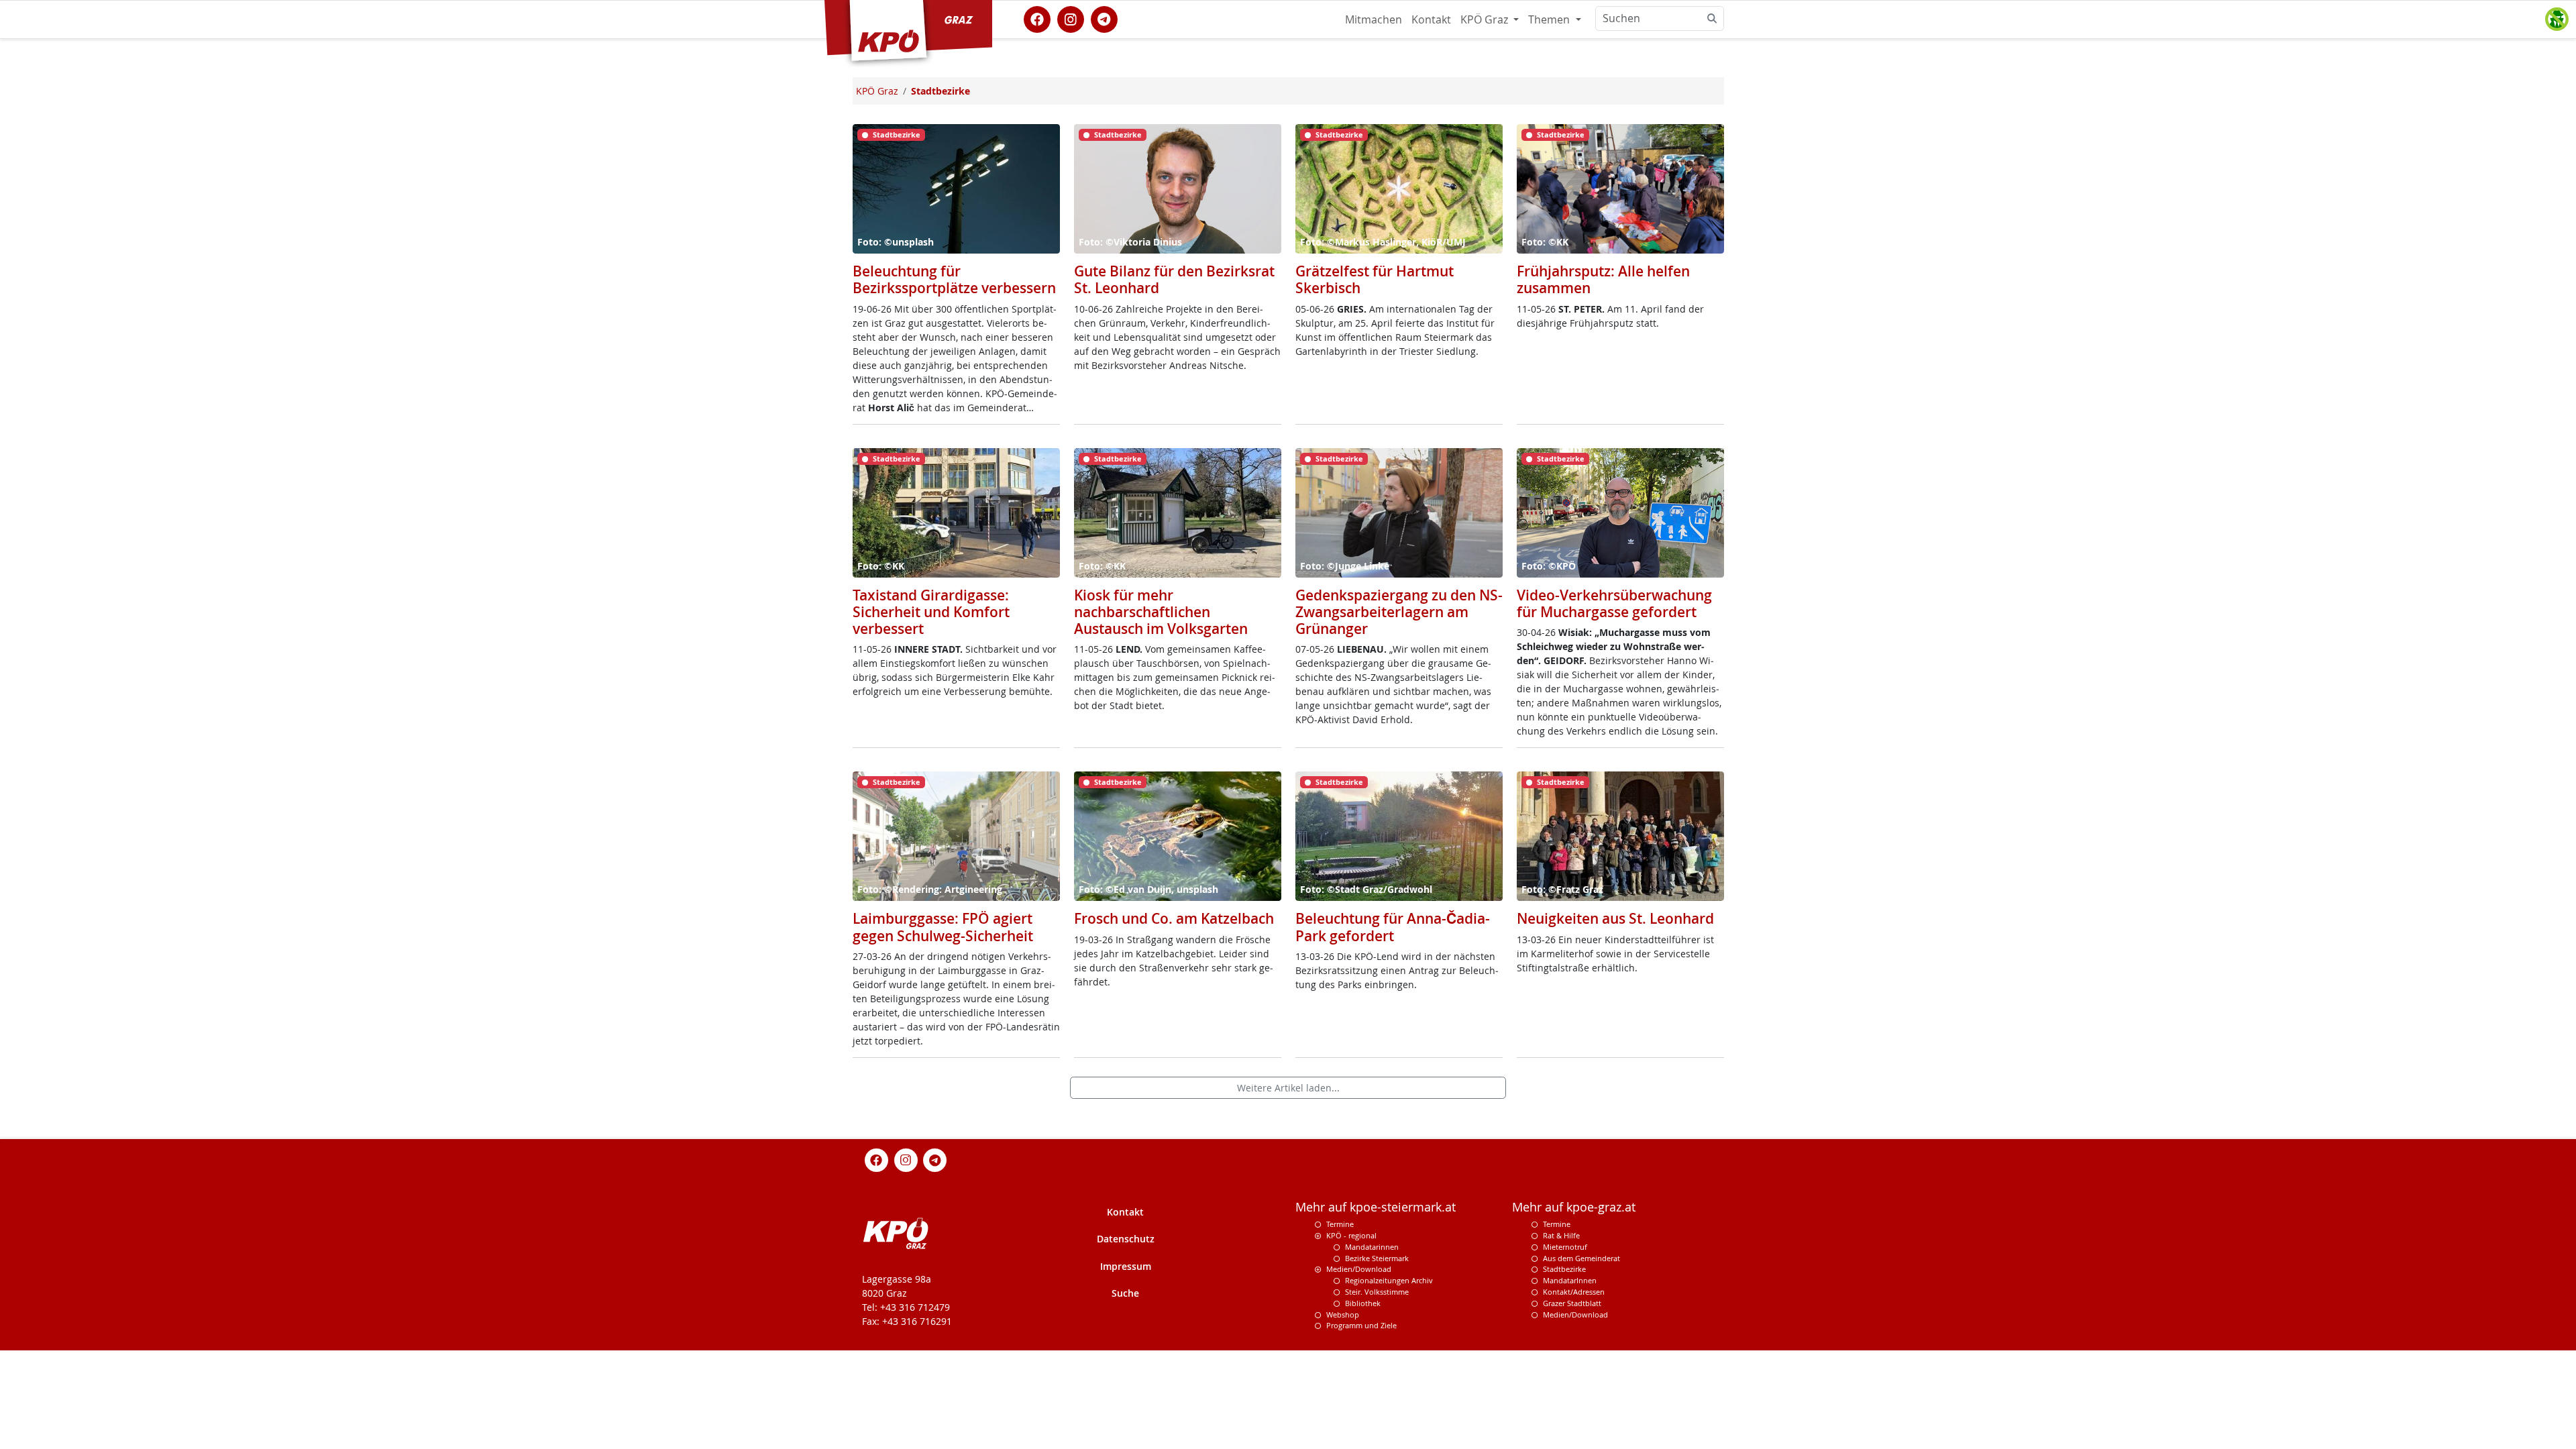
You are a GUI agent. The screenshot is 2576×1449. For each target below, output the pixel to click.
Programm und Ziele (1361, 1325)
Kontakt (1431, 19)
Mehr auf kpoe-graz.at (1574, 1207)
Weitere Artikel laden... (1288, 1088)
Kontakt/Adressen (1574, 1292)
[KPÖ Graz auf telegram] (1104, 18)
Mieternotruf (1565, 1247)
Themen (1550, 19)
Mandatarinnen (1372, 1247)
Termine (1340, 1224)
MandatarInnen (1570, 1280)
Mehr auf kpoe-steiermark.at (1376, 1207)
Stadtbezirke (1564, 1269)
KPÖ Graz (1486, 19)
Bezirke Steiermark (1377, 1258)
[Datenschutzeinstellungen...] (2557, 19)
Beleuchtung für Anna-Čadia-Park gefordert (1393, 927)
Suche (1125, 1293)
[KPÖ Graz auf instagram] (1071, 18)
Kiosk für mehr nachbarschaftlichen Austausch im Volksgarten (1161, 612)
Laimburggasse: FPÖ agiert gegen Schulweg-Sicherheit (943, 927)
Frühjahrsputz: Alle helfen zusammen (1603, 279)
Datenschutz (1126, 1239)
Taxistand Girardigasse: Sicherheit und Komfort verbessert (931, 612)
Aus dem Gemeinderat (1581, 1258)
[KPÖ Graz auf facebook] (1037, 18)
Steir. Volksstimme (1377, 1292)
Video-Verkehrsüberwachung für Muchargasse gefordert (1614, 603)
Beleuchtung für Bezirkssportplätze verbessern (954, 279)
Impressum (1126, 1266)
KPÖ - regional (1351, 1235)
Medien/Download (1359, 1269)
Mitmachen (1374, 19)
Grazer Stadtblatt (1572, 1303)
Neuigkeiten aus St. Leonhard (1615, 918)
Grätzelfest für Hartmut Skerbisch (1375, 279)
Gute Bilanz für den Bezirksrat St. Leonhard (1174, 279)
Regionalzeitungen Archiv (1389, 1280)
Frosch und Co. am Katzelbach (1174, 918)
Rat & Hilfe (1561, 1235)
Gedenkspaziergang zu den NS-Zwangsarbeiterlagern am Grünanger (1399, 612)
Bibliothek (1363, 1303)
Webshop (1343, 1314)
